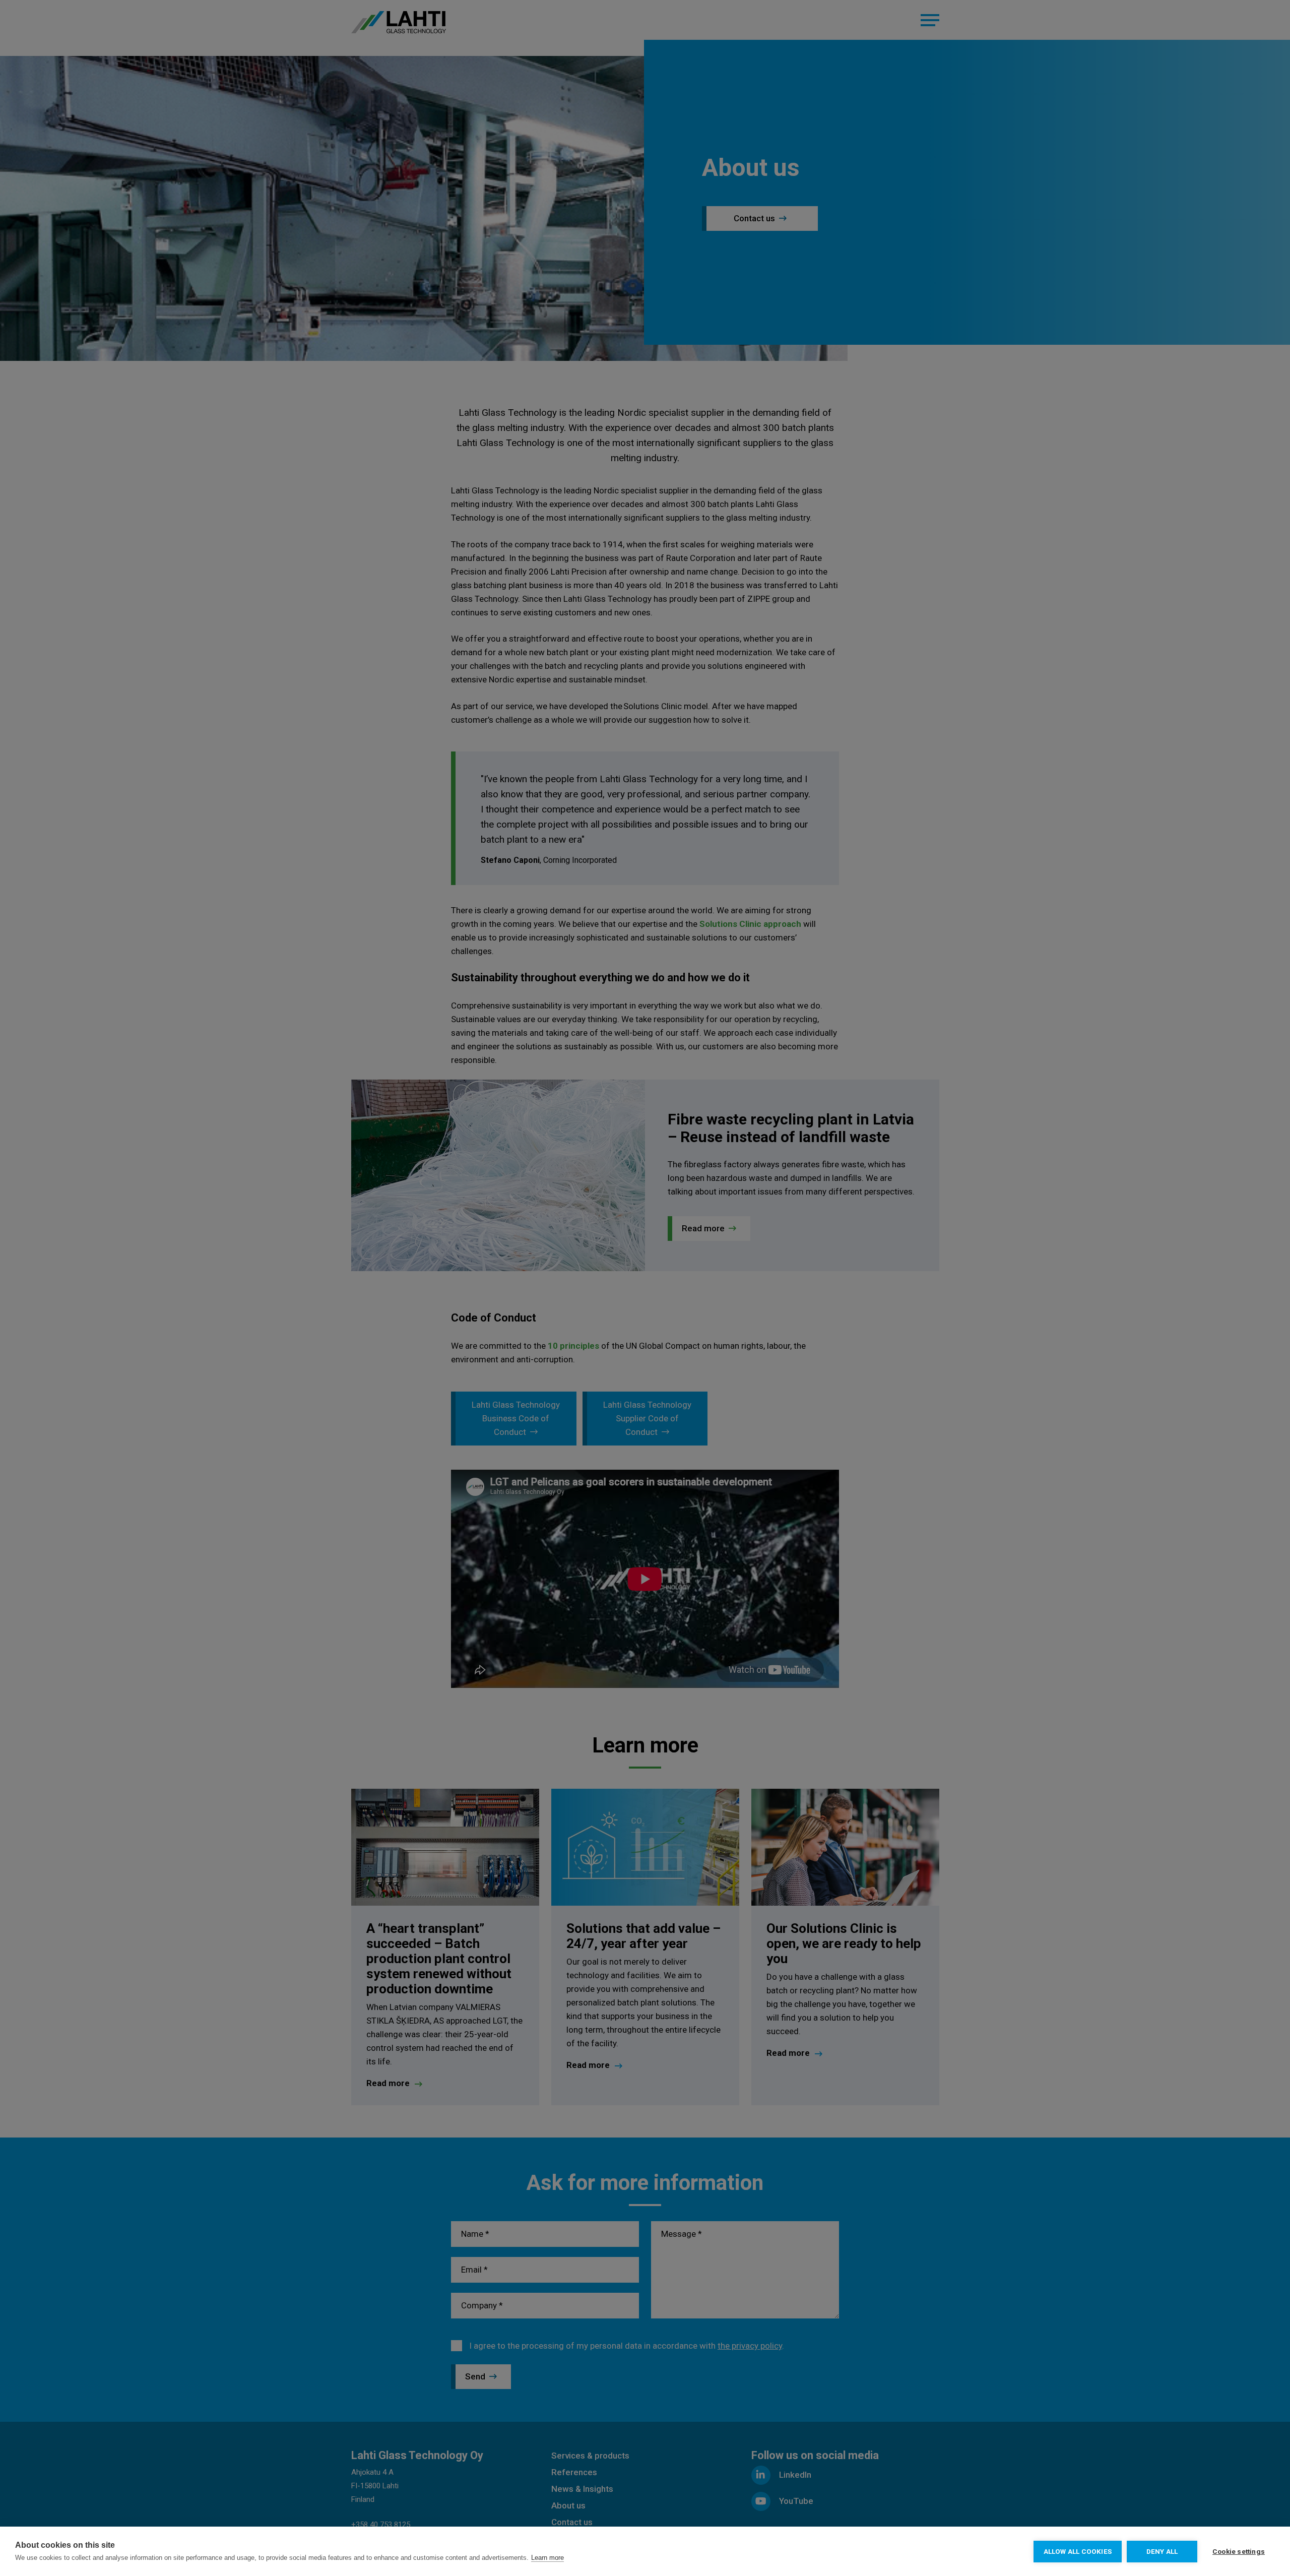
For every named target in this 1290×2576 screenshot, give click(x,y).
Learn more (547, 2558)
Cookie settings (1239, 2551)
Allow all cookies (1078, 2551)
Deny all (1162, 2551)
